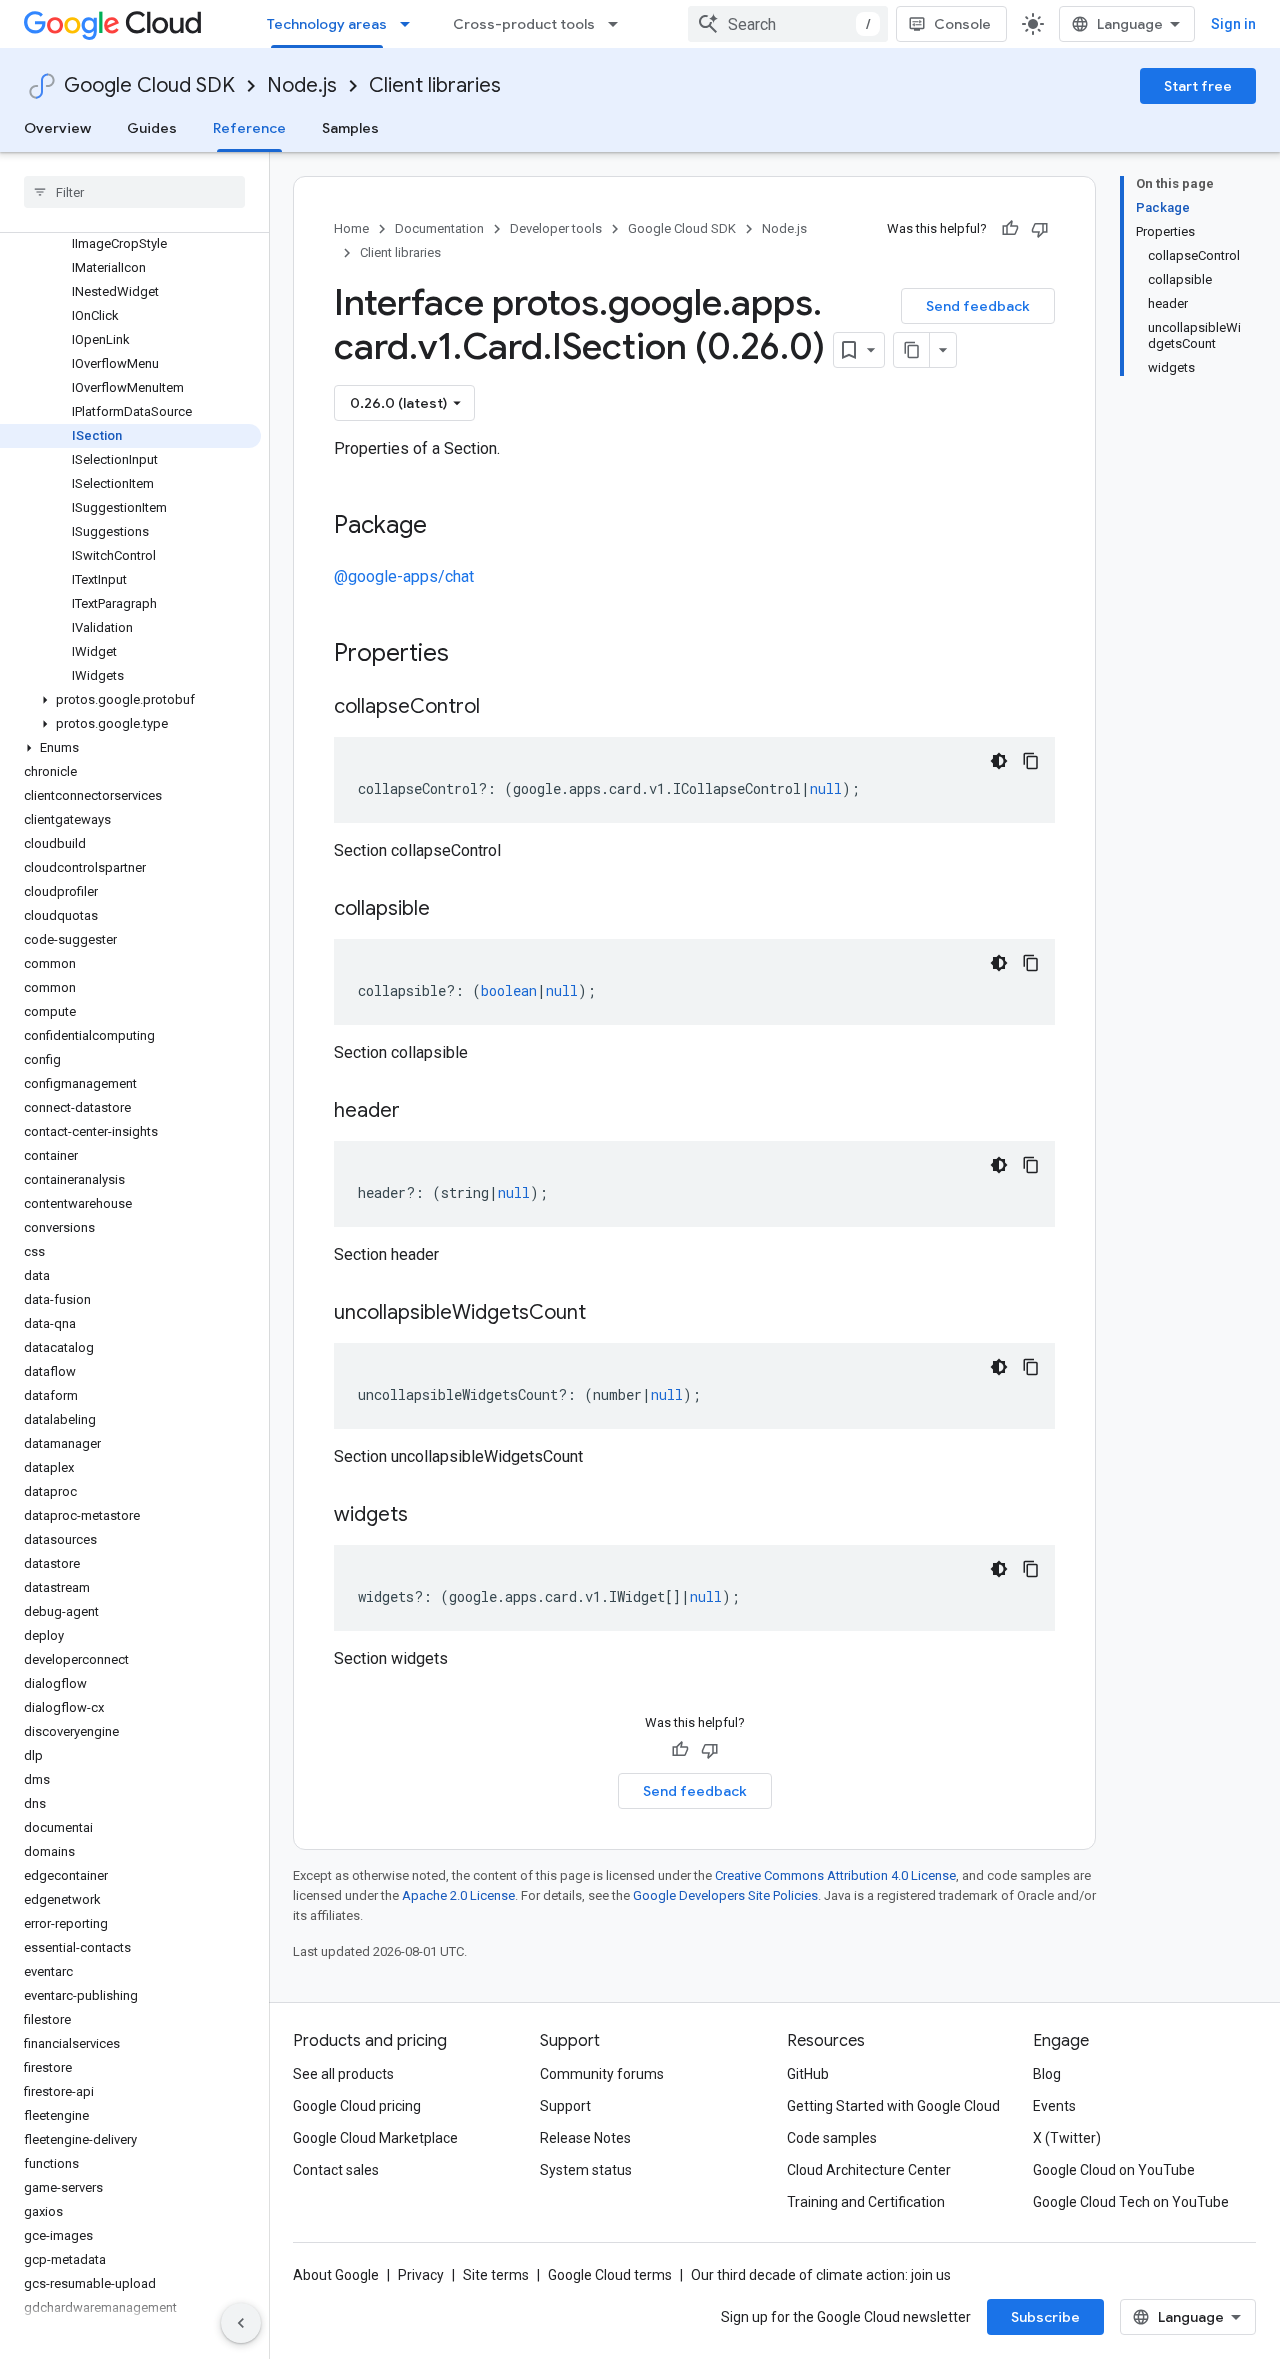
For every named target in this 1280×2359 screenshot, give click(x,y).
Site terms (496, 2275)
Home (351, 228)
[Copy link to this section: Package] (447, 527)
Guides (152, 128)
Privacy (421, 2275)
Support (565, 2106)
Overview (57, 128)
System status (586, 2170)
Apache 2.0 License (458, 1895)
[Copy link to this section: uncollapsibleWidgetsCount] (606, 1314)
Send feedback (978, 306)
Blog (1047, 2074)
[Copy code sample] (1031, 761)
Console (962, 24)
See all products (343, 2074)
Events (1054, 2106)
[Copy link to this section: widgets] (428, 1516)
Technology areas (327, 24)
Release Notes (585, 2138)
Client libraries (435, 85)
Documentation (439, 228)
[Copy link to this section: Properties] (475, 655)
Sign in (1233, 24)
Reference (249, 128)
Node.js (302, 85)
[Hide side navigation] (241, 2323)
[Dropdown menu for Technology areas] (411, 24)
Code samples (832, 2138)
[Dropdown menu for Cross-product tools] (619, 24)
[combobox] (788, 24)
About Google (336, 2275)
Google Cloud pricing (357, 2106)
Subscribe (1045, 2317)
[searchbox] (134, 192)
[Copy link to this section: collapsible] (450, 910)
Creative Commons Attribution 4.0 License (835, 1875)
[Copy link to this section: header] (420, 1112)
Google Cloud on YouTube (1114, 2170)
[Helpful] (1010, 229)
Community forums (602, 2074)
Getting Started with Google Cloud (893, 2106)
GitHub (808, 2074)
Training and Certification (866, 2202)
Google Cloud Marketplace (375, 2138)
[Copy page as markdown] (912, 350)
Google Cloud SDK (149, 85)
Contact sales (336, 2170)
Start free (1198, 86)
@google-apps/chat (404, 576)
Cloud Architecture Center (869, 2170)
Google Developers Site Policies (725, 1895)
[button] (130, 700)
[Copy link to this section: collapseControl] (500, 708)
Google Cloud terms (610, 2275)
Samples (350, 128)
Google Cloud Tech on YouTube (1131, 2202)
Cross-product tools (524, 24)
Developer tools (556, 228)
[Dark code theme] (999, 761)
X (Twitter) (1067, 2138)
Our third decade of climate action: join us (821, 2275)
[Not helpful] (1040, 229)
